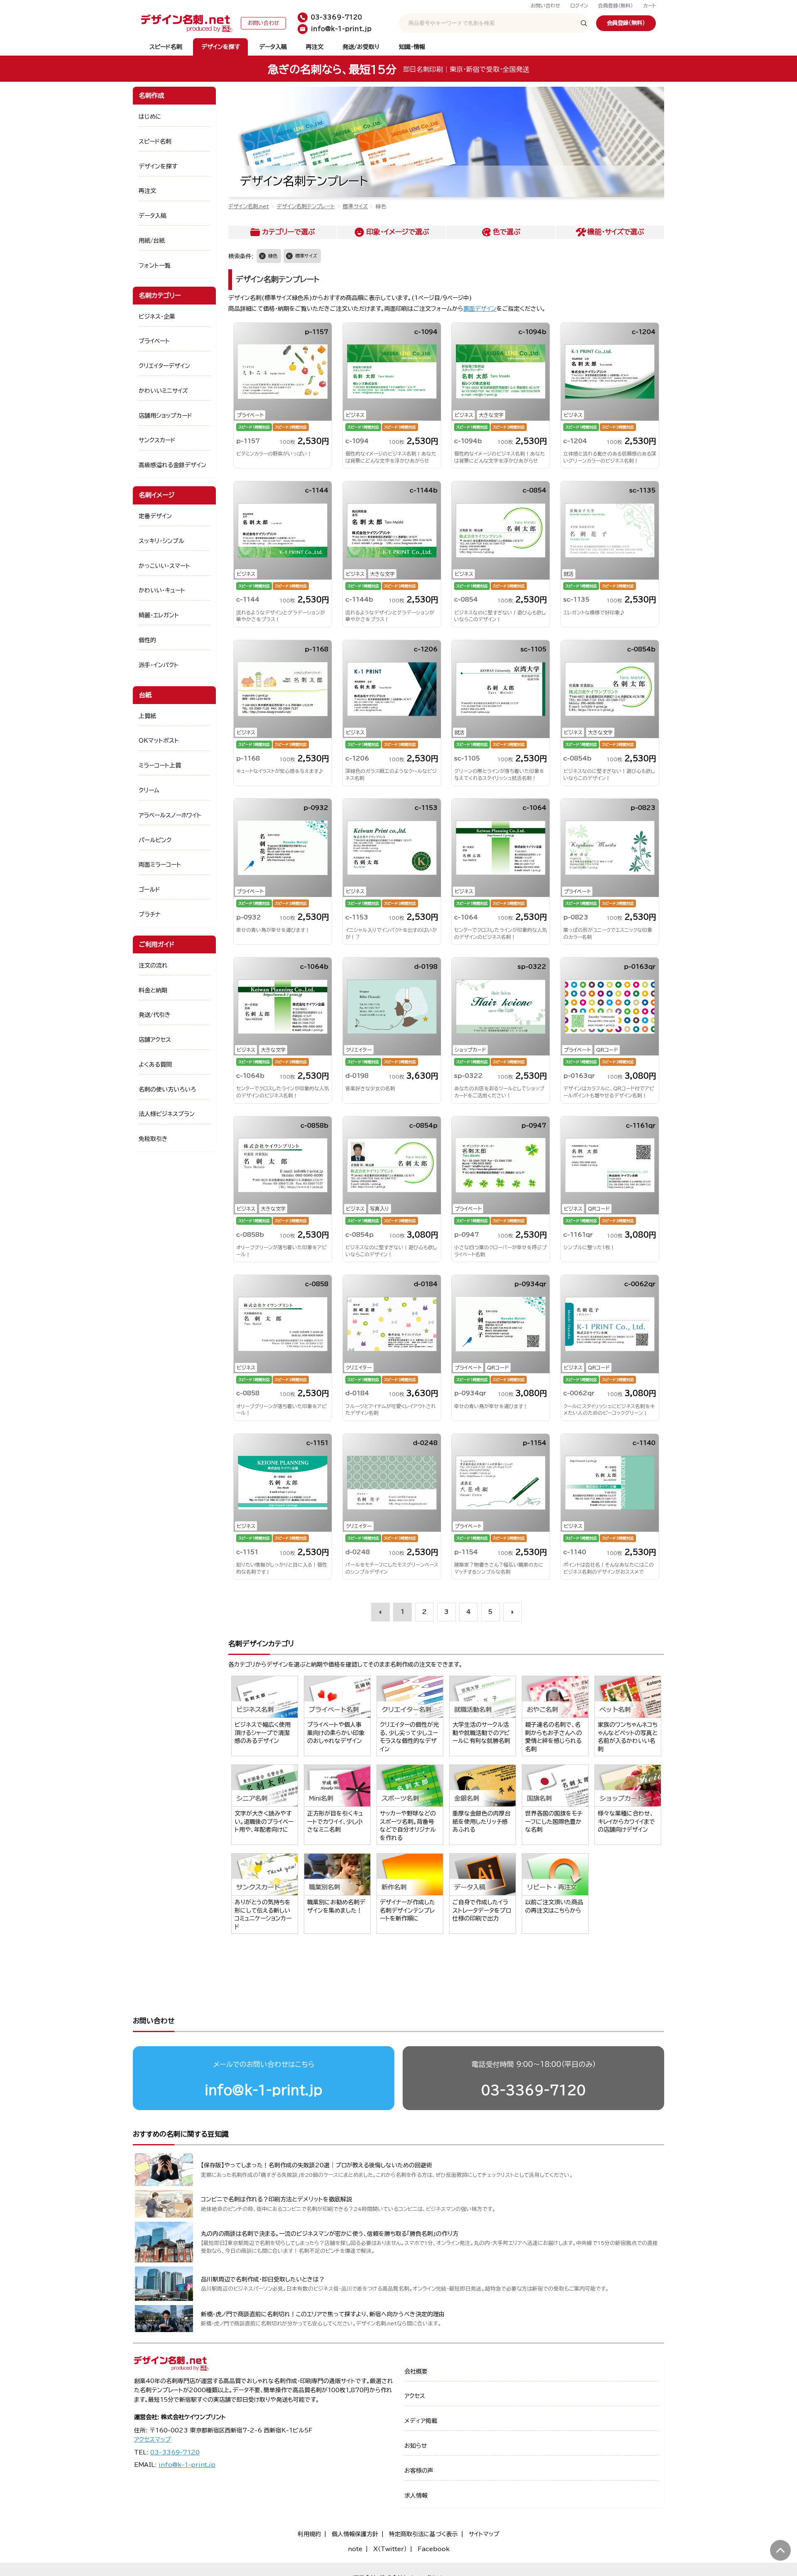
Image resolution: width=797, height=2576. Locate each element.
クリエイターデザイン (164, 366)
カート (649, 6)
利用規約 (309, 2534)
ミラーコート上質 (160, 765)
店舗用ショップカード (165, 416)
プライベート (154, 341)
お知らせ (416, 2446)
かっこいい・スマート (164, 566)
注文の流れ (153, 965)
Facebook (434, 2549)
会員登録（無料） (616, 6)
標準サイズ (355, 206)
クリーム (149, 790)
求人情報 (416, 2496)
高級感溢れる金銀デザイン (172, 465)
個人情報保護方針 (355, 2534)
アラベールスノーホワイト (170, 815)
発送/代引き (155, 1015)
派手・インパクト (159, 665)
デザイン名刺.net (249, 206)
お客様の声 (419, 2471)
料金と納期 (153, 990)
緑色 (273, 256)
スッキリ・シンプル (161, 541)
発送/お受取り (361, 47)
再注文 (315, 47)
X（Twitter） (390, 2549)
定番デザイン (155, 516)
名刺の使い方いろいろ (167, 1089)
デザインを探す (221, 47)
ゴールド (149, 890)
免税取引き (153, 1139)
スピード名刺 (166, 47)
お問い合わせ (545, 6)
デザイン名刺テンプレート (306, 206)
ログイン (579, 6)
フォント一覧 (155, 266)
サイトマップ (484, 2534)
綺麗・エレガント (159, 615)
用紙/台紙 (152, 241)
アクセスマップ (153, 2440)
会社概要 (416, 2371)
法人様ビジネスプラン (167, 1114)
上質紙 (147, 716)
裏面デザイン (480, 309)
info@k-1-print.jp (264, 2090)
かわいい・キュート (162, 590)
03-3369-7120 (533, 2090)
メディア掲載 (421, 2421)
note (355, 2549)
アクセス (415, 2396)
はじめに (150, 117)
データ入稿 (273, 47)
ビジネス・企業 (157, 317)
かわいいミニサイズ (163, 391)
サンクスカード (157, 440)
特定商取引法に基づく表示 (423, 2534)
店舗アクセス (155, 1040)
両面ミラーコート (160, 865)
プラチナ (150, 914)
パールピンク (155, 840)
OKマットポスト (159, 741)
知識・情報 (412, 47)
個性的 (147, 640)
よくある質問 (155, 1065)
